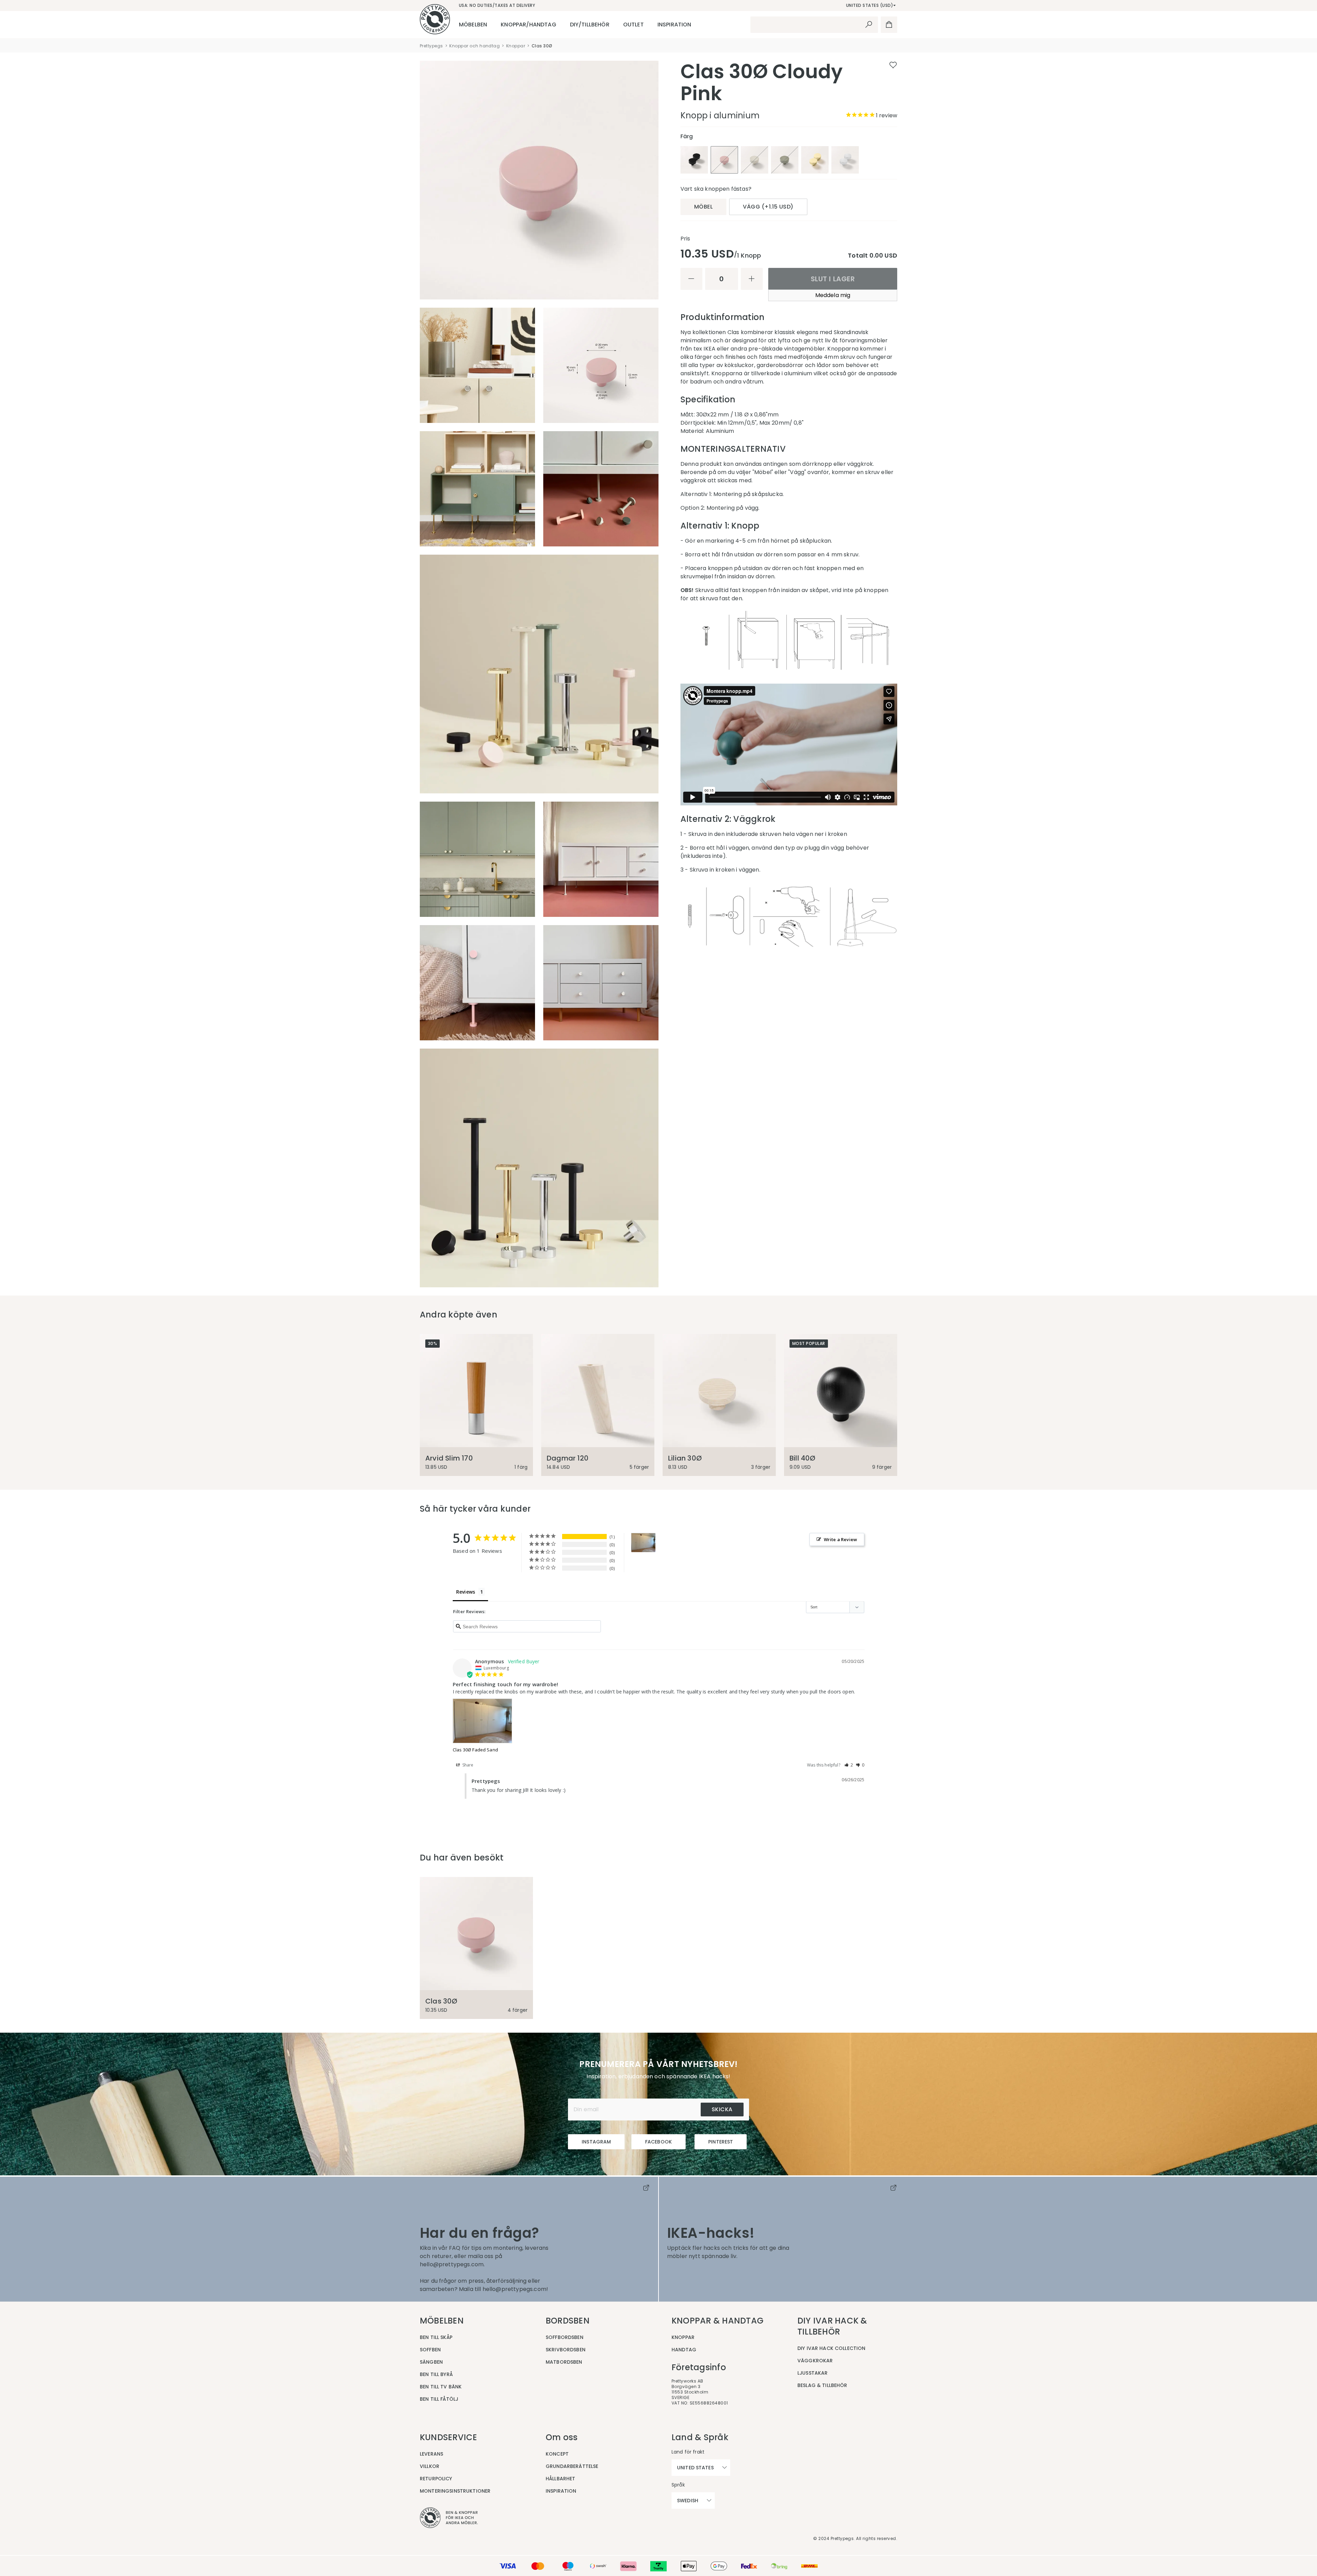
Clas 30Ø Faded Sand (475, 1750)
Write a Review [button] (840, 1539)
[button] (849, 1765)
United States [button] (695, 2468)
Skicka (722, 2109)
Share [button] (467, 1765)
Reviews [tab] (466, 1592)
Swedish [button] (688, 2501)
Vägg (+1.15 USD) (768, 207)
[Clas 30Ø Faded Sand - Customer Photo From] (643, 1543)
